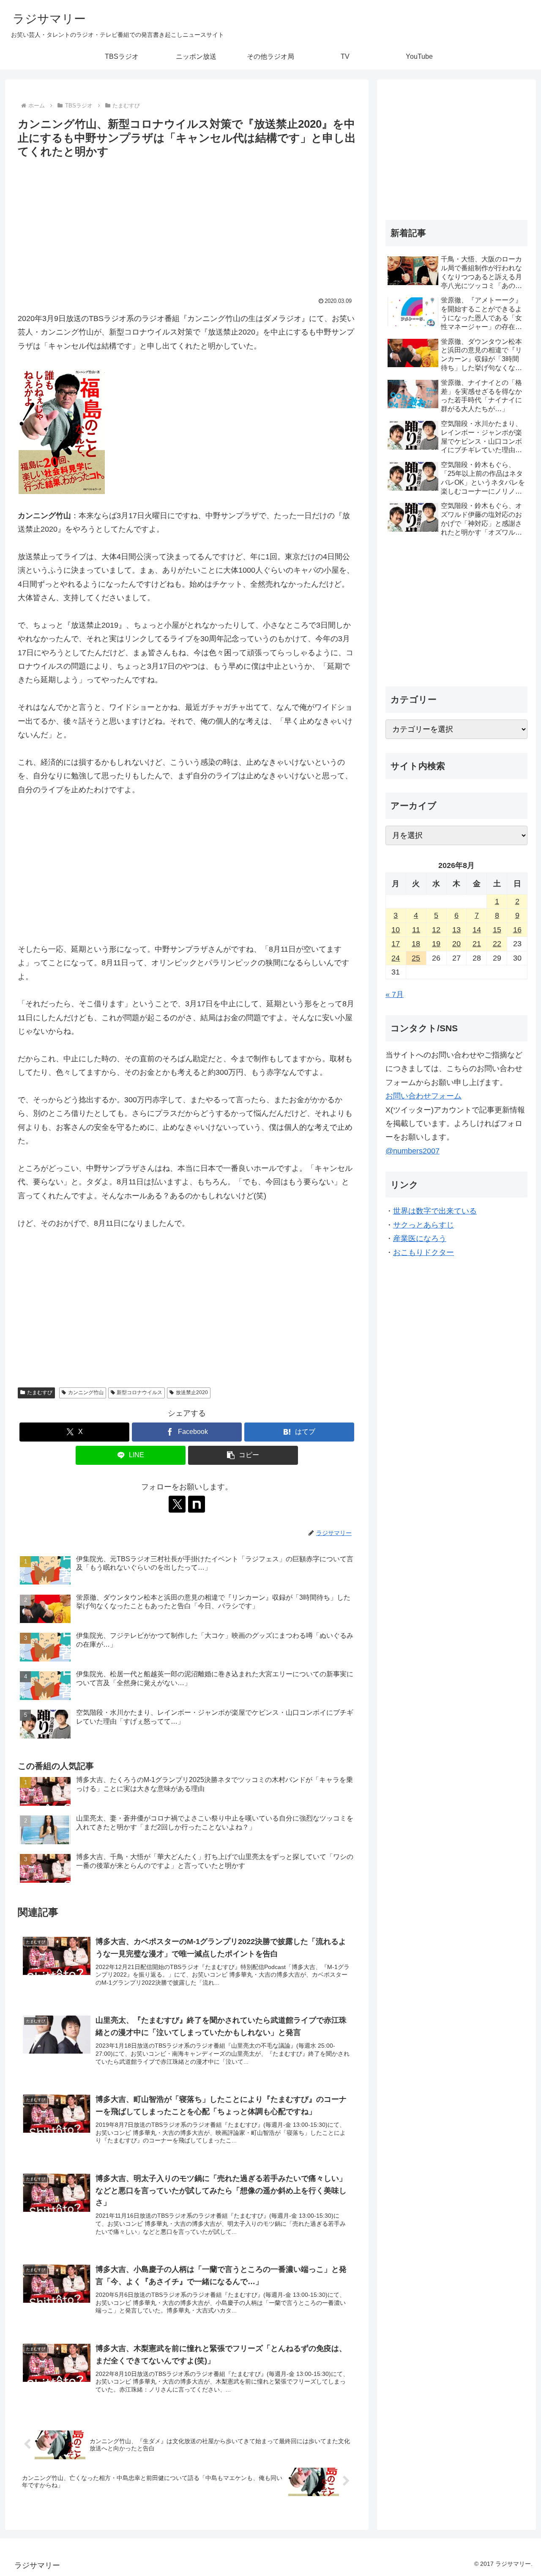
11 (416, 930)
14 (477, 930)
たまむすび (40, 1392)
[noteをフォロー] (197, 1504)
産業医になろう (420, 1239)
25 (416, 958)
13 (456, 930)
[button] (243, 1455)
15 (497, 930)
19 (436, 944)
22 (497, 944)
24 (396, 958)
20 (456, 944)
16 (517, 930)
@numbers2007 (413, 1151)
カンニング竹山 (86, 1392)
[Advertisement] (187, 225)
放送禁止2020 (192, 1392)
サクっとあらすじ (424, 1225)
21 (477, 944)
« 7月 (395, 994)
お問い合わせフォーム (424, 1096)
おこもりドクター (424, 1252)
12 (436, 930)
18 (416, 944)
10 (396, 930)
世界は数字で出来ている (435, 1211)
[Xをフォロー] (177, 1504)
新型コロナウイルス (139, 1392)
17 (396, 944)
